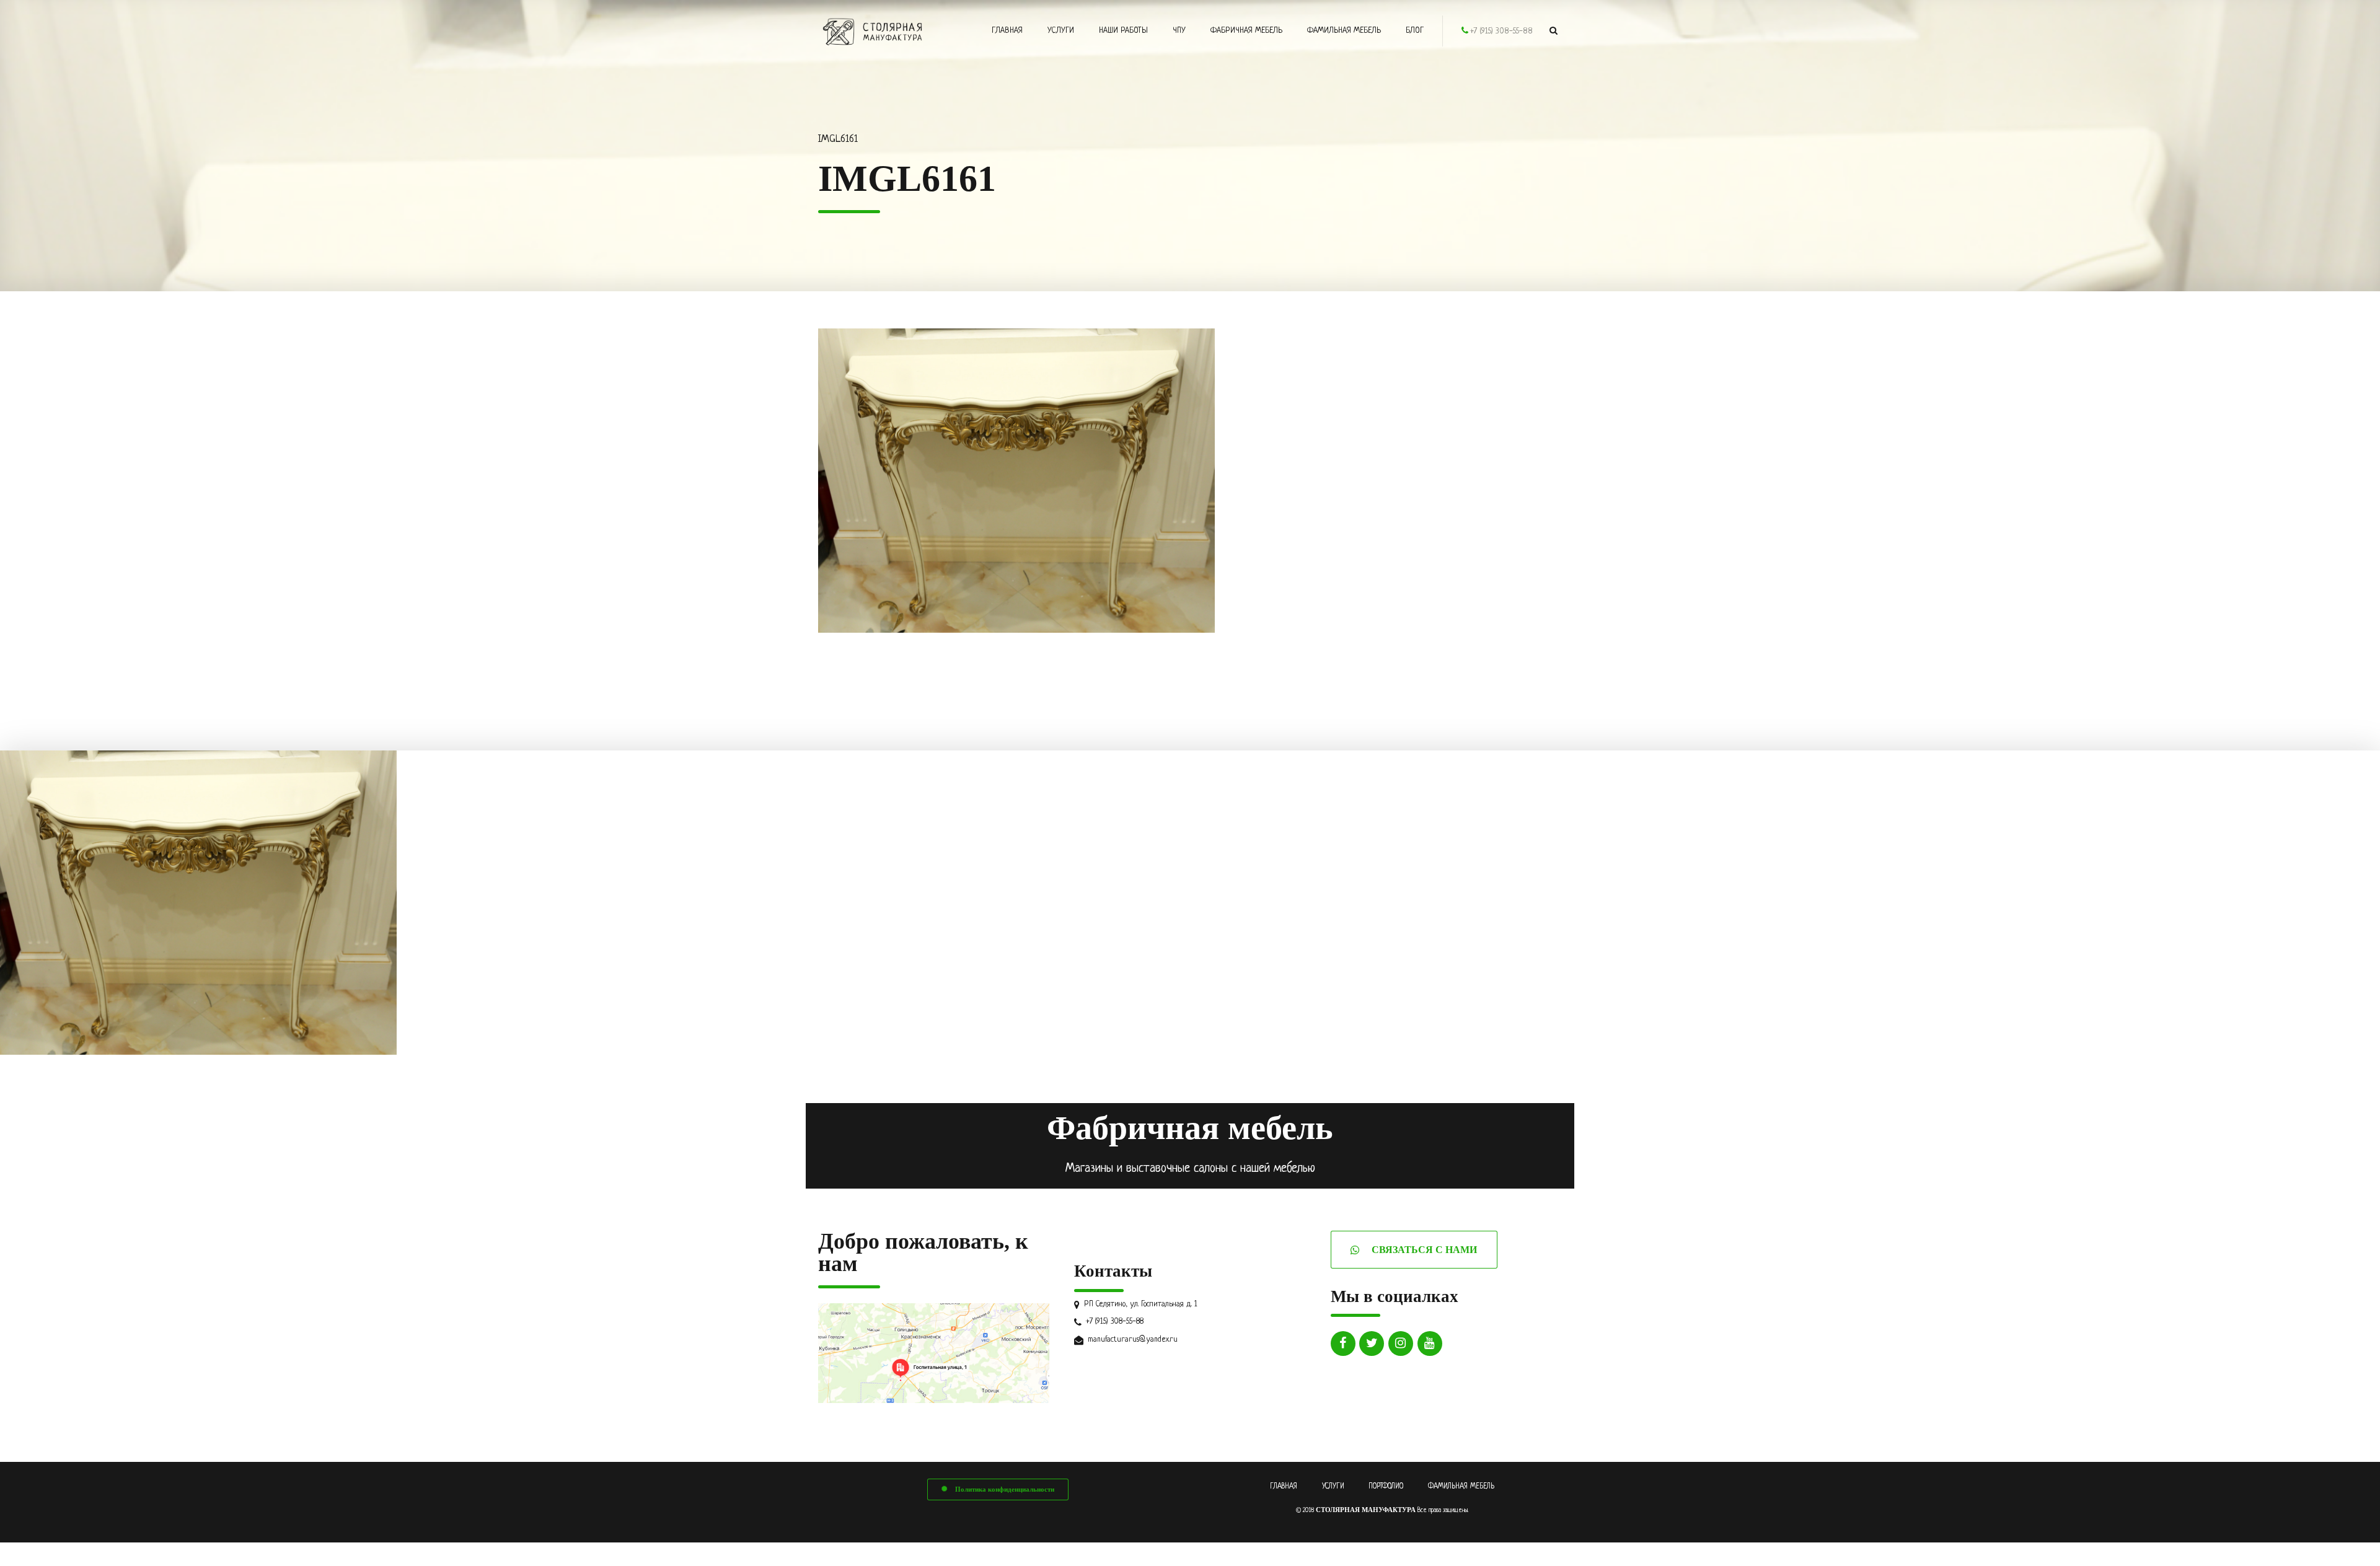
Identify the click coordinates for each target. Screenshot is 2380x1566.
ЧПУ (1179, 31)
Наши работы (1123, 31)
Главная (1007, 31)
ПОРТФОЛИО (1386, 1487)
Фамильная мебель (1344, 31)
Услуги (1061, 31)
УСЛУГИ (1333, 1487)
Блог (1415, 31)
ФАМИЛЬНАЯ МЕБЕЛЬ (1461, 1487)
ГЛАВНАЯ (1284, 1487)
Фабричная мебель (1246, 31)
